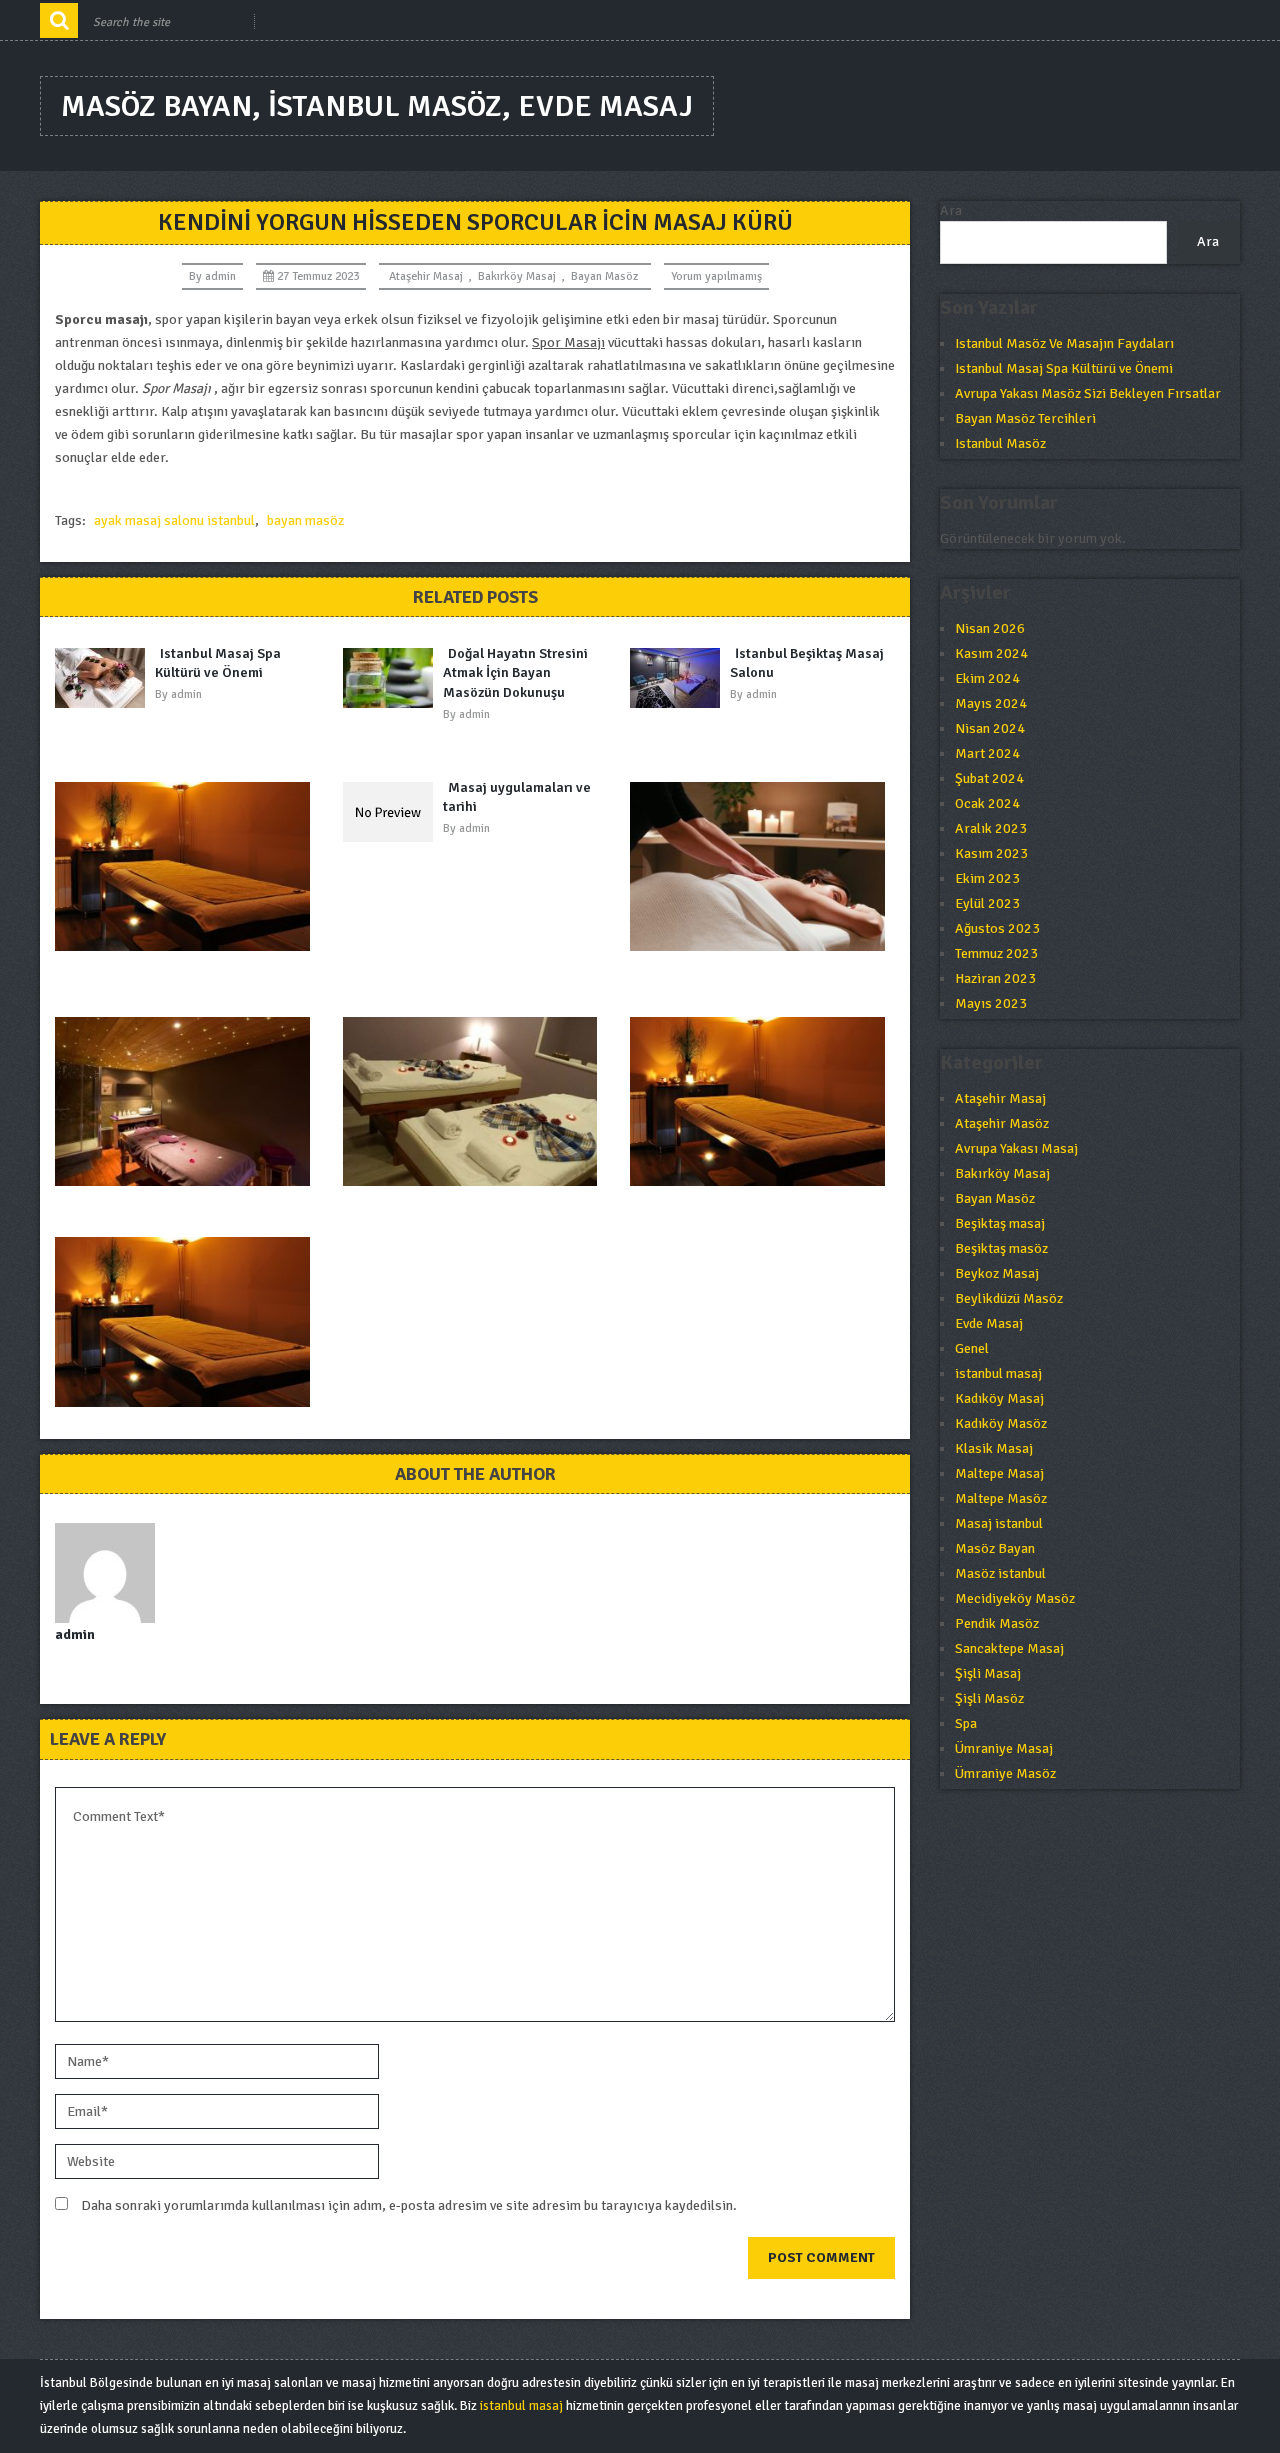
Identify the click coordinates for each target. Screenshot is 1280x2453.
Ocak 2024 (987, 803)
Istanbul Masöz (1000, 443)
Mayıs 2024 (991, 703)
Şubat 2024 (989, 778)
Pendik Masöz (997, 1623)
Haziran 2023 (995, 978)
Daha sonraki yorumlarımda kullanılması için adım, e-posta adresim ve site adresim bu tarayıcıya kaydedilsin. (409, 2205)
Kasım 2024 (991, 653)
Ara (951, 210)
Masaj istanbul (999, 1523)
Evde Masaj (989, 1323)
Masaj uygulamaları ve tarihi (517, 797)
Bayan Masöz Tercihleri (1025, 418)
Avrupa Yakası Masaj (1016, 1148)
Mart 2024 (987, 753)
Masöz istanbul (1000, 1573)
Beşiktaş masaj (1000, 1223)
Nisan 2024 (990, 728)
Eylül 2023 (987, 903)
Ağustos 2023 (997, 928)
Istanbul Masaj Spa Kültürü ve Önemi (218, 663)
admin (220, 276)
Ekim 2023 (987, 878)
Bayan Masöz (604, 276)
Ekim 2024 (987, 678)
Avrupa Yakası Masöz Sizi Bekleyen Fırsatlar (1088, 393)
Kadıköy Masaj (999, 1398)
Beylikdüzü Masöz (1009, 1298)
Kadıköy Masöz (1001, 1423)
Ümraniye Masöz (1005, 1773)
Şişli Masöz (989, 1698)
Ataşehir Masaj (426, 276)
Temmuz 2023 (996, 953)
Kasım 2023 (991, 853)
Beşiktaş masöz (1001, 1248)
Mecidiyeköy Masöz (1015, 1598)
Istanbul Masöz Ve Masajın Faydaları (1064, 343)
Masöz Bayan (995, 1548)
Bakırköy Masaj (517, 276)
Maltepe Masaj (999, 1473)
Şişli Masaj (988, 1673)
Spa (966, 1723)
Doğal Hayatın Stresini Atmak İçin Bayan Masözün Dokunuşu (515, 673)
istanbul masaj (998, 1373)
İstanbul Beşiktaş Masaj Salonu (807, 663)
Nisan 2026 (990, 628)
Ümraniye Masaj (1004, 1748)
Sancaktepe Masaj (1009, 1648)
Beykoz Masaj (997, 1273)
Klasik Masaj (994, 1448)
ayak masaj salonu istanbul (174, 520)
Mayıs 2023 (991, 1003)
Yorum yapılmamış (716, 276)
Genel (972, 1348)
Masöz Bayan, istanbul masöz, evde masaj (377, 106)
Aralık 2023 (991, 828)
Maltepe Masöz (1001, 1498)
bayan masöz (305, 520)
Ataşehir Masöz (1002, 1123)
